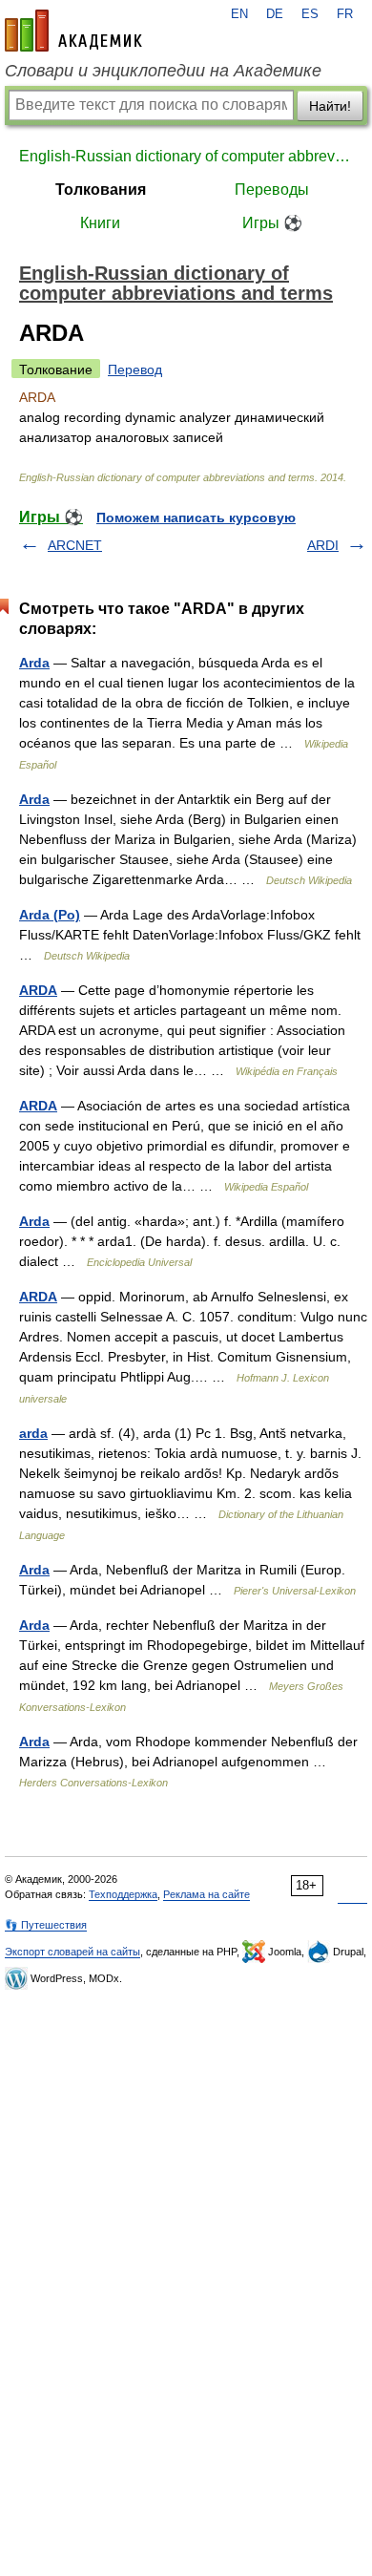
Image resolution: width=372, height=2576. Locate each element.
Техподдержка (123, 1894)
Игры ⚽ (272, 223)
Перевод (135, 370)
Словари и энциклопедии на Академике (163, 71)
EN (239, 14)
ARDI (323, 545)
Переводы (272, 190)
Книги (100, 223)
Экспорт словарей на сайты (72, 1952)
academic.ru (73, 31)
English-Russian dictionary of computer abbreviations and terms (186, 156)
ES (310, 14)
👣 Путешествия (46, 1925)
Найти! (330, 106)
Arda (34, 663)
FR (345, 14)
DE (275, 14)
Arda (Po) (50, 915)
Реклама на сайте (207, 1894)
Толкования (101, 190)
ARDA (38, 990)
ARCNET (75, 545)
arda (33, 1433)
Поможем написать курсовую (196, 517)
